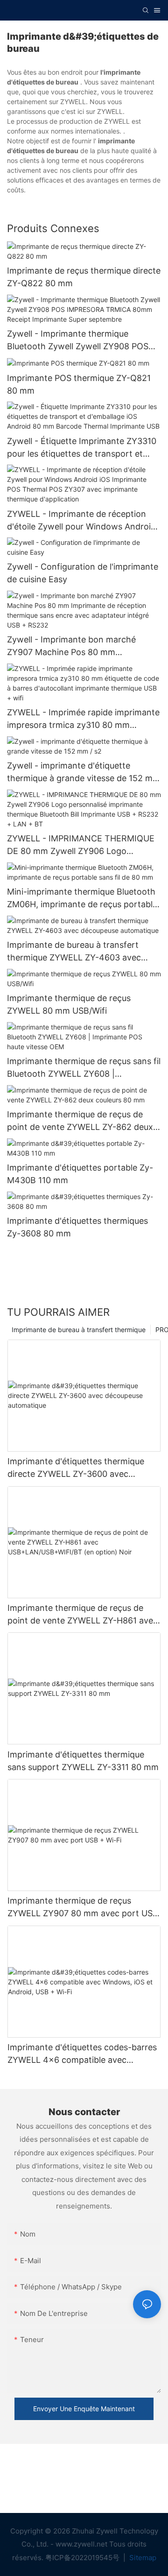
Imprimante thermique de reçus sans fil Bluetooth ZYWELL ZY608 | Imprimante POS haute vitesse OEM (84, 1068)
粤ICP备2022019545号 (83, 2558)
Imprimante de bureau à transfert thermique (79, 1330)
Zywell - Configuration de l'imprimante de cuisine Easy (83, 573)
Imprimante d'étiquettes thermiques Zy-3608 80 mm (77, 1227)
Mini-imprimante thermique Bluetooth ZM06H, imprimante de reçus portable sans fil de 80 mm (82, 899)
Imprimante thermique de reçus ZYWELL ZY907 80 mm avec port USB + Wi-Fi (83, 1908)
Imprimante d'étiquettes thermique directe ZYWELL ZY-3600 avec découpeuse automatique (76, 1468)
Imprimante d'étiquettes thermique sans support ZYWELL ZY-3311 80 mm (83, 1761)
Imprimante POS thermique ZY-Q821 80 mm (79, 384)
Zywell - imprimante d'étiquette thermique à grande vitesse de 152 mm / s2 (84, 773)
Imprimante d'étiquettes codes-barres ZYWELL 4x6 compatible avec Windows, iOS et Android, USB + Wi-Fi (83, 2054)
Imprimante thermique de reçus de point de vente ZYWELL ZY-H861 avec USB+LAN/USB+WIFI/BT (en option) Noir (83, 1615)
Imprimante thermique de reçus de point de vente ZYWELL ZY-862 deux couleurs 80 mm (80, 1121)
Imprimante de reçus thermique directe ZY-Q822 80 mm (84, 277)
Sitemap (142, 2558)
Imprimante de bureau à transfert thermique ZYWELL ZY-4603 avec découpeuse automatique (74, 952)
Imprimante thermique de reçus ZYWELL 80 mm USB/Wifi (69, 1004)
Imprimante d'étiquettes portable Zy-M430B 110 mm (80, 1174)
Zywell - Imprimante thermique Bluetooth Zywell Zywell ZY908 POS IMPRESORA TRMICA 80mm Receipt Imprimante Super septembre (79, 341)
